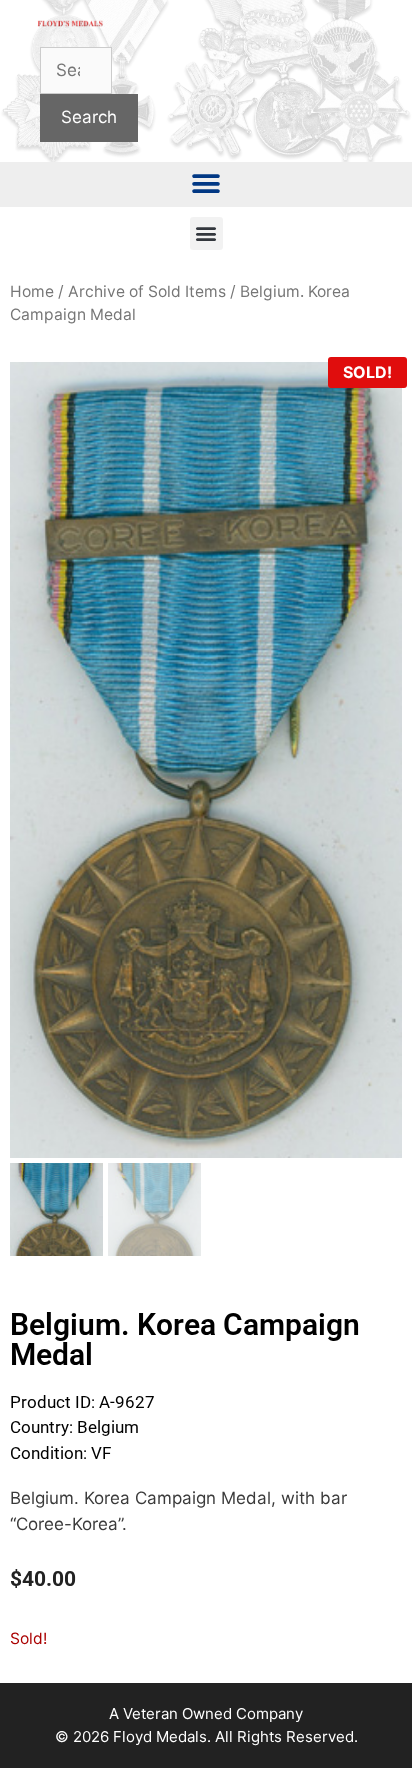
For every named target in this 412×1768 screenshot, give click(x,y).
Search (89, 117)
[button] (206, 184)
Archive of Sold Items (147, 291)
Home (32, 291)
